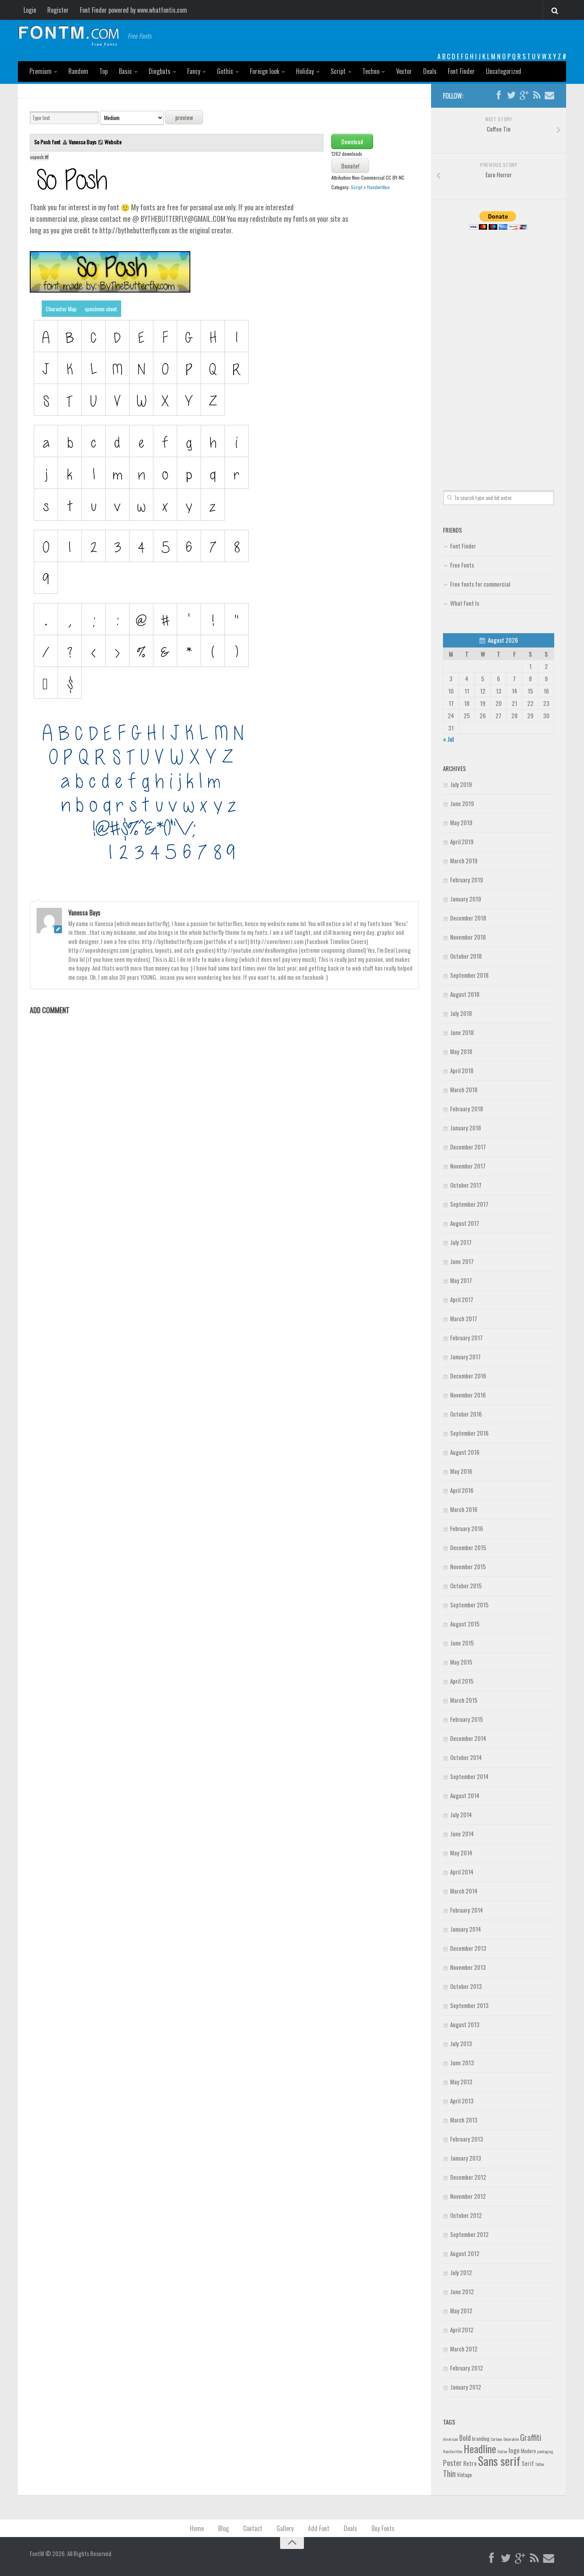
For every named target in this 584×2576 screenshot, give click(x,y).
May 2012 (461, 2310)
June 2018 (462, 1032)
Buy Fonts (383, 2528)
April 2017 (462, 1299)
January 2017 (465, 1357)
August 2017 (465, 1223)
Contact (253, 2528)
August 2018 (465, 994)
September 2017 (469, 1204)
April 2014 (462, 1872)
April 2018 (462, 1070)
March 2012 (464, 2349)
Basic (125, 71)
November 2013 (468, 1967)
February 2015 (467, 1719)
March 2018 (464, 1089)
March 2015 (464, 1700)
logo (514, 2450)
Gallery (285, 2528)
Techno (371, 71)
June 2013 (462, 2062)
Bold (465, 2437)
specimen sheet (101, 309)
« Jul (448, 739)
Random (78, 71)
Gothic (225, 71)
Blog (223, 2528)
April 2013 (462, 2101)
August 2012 (465, 2253)
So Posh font (48, 142)
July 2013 (461, 2043)
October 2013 (466, 1986)
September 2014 (469, 1776)
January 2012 (466, 2387)
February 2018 (467, 1109)
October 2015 (466, 1586)
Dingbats (160, 71)
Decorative (511, 2439)
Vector (404, 71)
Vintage (464, 2475)
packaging (545, 2451)
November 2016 (468, 1395)
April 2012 (462, 2330)
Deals (430, 71)
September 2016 (469, 1433)
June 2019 (462, 803)
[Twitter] (511, 95)
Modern (528, 2451)
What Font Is (465, 603)
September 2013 (469, 2005)
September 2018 (469, 975)
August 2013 (465, 2024)
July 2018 (461, 1013)
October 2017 (466, 1185)
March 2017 (464, 1318)
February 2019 (467, 880)
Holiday (305, 71)
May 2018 (461, 1051)
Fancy (194, 71)
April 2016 (462, 1490)
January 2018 (466, 1128)
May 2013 (461, 2082)
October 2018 (466, 956)
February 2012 (467, 2368)
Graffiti (531, 2437)
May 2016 (461, 1471)
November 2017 (468, 1166)
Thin (449, 2473)
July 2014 (461, 1814)
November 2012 (468, 2196)
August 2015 (465, 1624)
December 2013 (468, 1948)
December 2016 (468, 1376)
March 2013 (464, 2120)
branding (481, 2438)
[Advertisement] (499, 351)
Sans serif (499, 2461)
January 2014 (466, 1929)
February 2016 (467, 1528)
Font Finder (461, 71)
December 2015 (468, 1547)
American (451, 2439)
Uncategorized (504, 71)
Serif (528, 2463)
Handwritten (378, 187)
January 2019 (466, 899)
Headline (480, 2448)
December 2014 (468, 1738)
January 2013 (466, 2158)
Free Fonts (462, 565)
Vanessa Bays (83, 142)
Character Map (61, 309)
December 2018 (468, 918)
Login (30, 10)
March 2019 (464, 861)
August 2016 (465, 1452)
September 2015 (469, 1605)
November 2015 (468, 1566)
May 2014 (461, 1853)
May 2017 (461, 1280)
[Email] (549, 95)
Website (113, 142)
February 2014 (467, 1910)
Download (352, 141)
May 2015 (461, 1662)
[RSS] (537, 95)
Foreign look (265, 71)
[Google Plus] (524, 95)
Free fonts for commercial (480, 584)
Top (103, 71)
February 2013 (467, 2139)
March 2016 (464, 1509)
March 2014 (464, 1891)
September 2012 (469, 2234)
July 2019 (461, 784)
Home (197, 2528)
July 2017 (461, 1242)
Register (58, 10)
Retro (470, 2463)
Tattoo (540, 2464)
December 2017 (468, 1147)
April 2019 (462, 841)
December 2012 (468, 2177)
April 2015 (462, 1681)
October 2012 (466, 2215)
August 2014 (465, 1795)
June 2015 (462, 1643)
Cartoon (496, 2439)
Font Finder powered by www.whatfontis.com (133, 10)
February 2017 (466, 1337)
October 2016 (466, 1414)
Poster (453, 2463)
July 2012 (461, 2272)
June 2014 (462, 1834)
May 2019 (461, 822)
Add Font (319, 2528)
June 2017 (462, 1261)
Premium (41, 71)
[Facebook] (499, 95)
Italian (502, 2451)
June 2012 (462, 2291)
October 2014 (466, 1757)
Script (338, 71)
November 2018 (468, 937)
